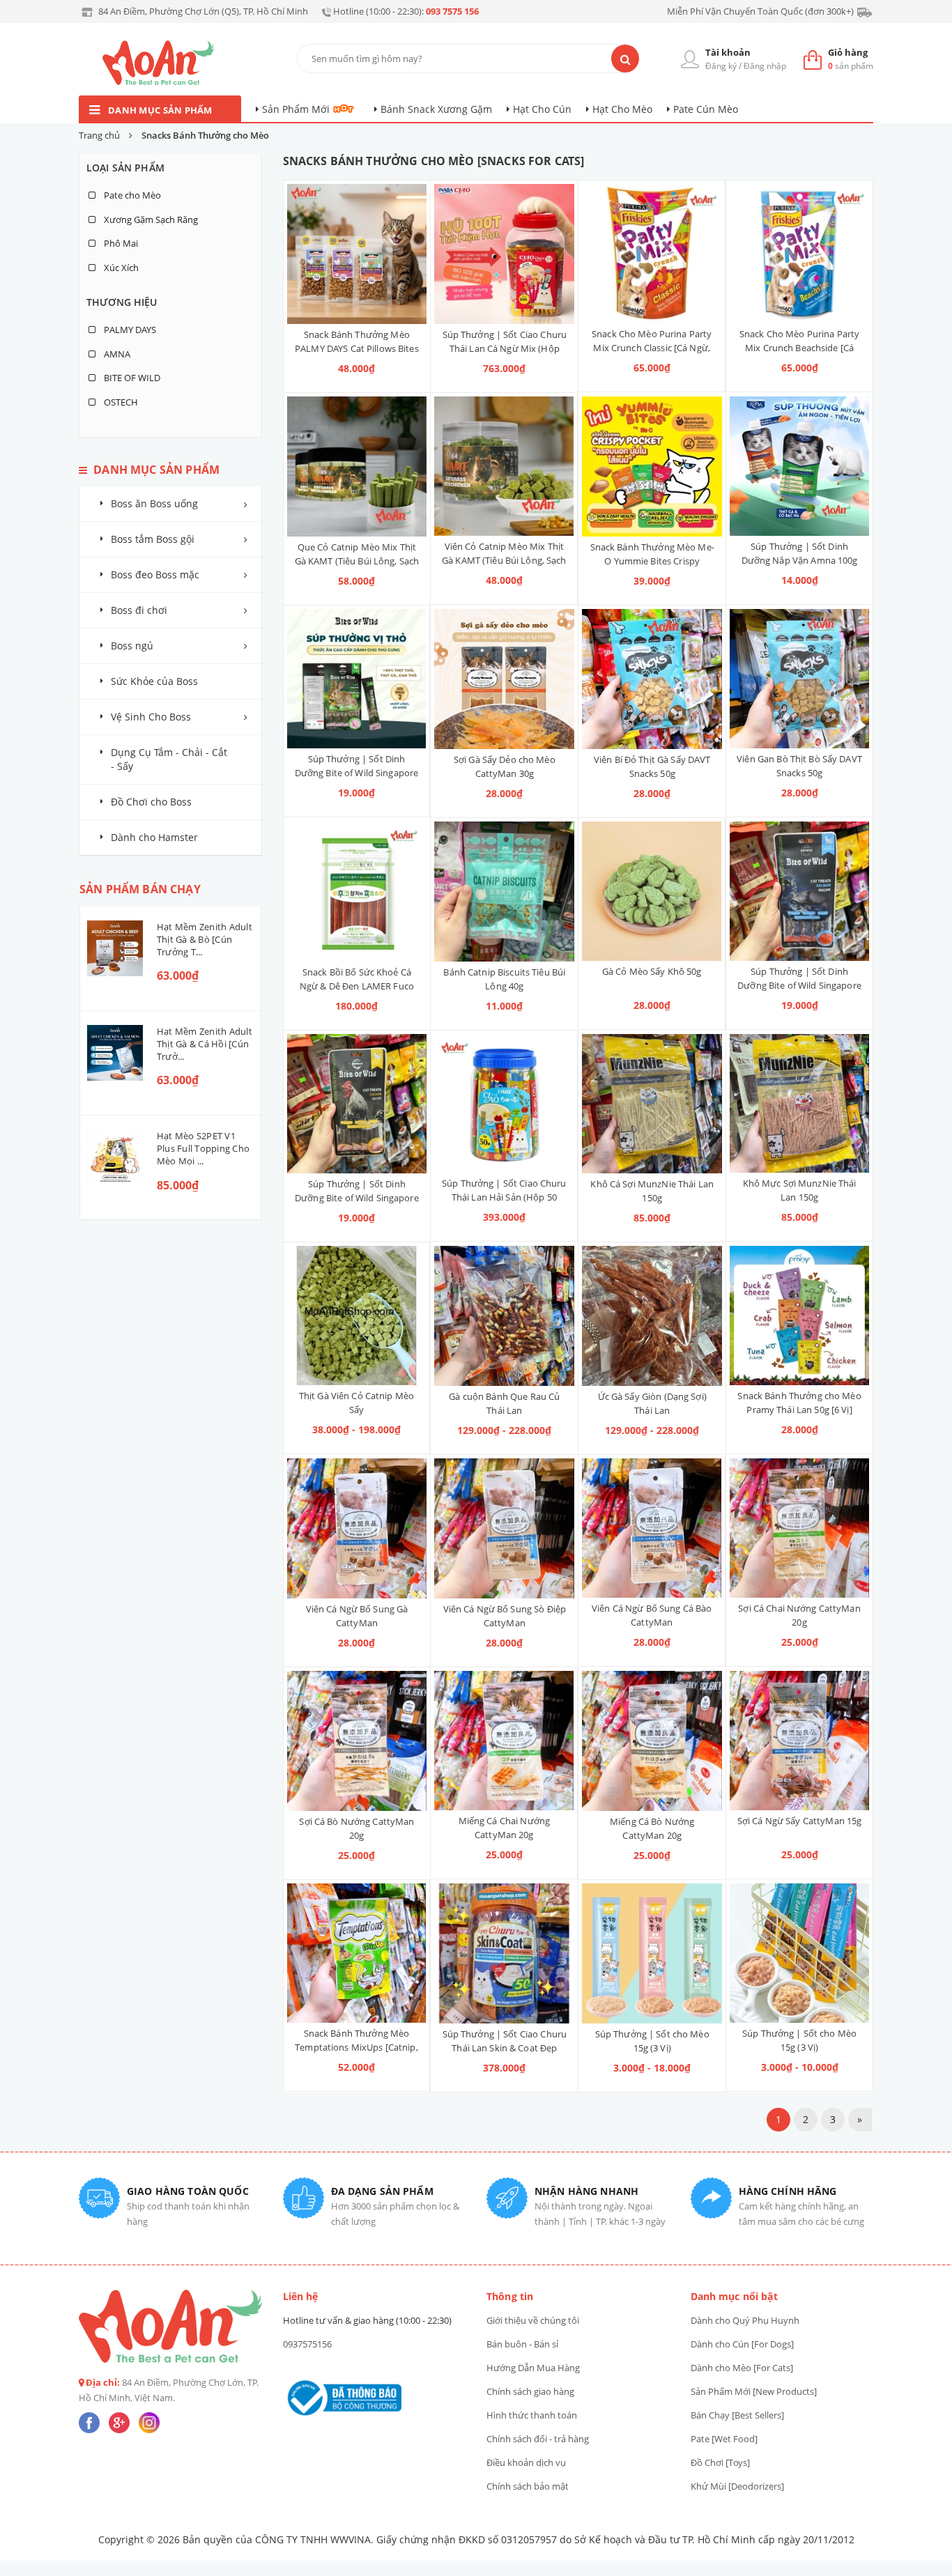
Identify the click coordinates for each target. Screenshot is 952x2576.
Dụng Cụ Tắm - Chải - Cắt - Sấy (169, 759)
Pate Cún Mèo (706, 109)
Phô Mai (120, 243)
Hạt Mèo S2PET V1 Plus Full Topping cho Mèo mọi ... (203, 1148)
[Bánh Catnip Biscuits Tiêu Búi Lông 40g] (504, 892)
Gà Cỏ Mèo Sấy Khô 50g (652, 971)
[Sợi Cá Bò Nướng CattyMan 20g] (357, 1741)
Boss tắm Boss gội (153, 539)
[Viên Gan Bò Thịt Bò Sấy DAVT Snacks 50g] (799, 679)
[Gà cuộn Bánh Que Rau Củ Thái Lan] (504, 1316)
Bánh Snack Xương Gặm (436, 109)
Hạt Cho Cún (542, 109)
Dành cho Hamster (154, 837)
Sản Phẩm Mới (296, 109)
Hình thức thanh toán (532, 2415)
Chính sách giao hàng (530, 2391)
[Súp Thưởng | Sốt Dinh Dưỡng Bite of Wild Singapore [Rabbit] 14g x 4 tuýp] (357, 679)
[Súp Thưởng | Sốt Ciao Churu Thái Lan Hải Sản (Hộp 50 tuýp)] (504, 1104)
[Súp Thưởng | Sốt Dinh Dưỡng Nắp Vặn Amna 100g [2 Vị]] (799, 466)
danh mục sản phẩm (160, 110)
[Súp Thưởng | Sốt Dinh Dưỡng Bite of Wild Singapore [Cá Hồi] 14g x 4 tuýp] (799, 891)
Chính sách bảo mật (528, 2486)
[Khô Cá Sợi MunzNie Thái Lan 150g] (652, 1104)
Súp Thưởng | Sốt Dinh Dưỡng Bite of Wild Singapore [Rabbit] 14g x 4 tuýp (357, 773)
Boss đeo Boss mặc (155, 574)
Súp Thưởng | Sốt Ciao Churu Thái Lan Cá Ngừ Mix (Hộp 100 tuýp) (505, 348)
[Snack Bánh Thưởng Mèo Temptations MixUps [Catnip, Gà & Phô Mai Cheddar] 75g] (357, 1953)
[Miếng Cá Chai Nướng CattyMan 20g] (504, 1741)
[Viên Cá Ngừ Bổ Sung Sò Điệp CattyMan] (504, 1528)
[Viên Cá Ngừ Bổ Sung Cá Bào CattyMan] (652, 1528)
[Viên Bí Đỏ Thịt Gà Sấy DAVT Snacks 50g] (652, 679)
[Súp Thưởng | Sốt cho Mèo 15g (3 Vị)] (652, 1953)
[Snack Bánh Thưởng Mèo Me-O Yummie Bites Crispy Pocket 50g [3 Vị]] (652, 466)
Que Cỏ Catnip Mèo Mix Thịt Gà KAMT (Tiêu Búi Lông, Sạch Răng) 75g (357, 561)
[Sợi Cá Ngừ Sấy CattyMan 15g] (799, 1741)
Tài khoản (728, 52)
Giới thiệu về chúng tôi (533, 2320)
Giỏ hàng (848, 52)
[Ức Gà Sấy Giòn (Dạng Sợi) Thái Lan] (652, 1316)
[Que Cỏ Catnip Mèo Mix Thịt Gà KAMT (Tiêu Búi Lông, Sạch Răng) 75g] (357, 466)
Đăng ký (721, 66)
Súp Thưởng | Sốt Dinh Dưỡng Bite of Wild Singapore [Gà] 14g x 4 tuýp (357, 1198)
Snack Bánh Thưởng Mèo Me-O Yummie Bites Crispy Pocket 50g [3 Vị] (652, 561)
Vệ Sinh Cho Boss (151, 717)
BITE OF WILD (131, 378)
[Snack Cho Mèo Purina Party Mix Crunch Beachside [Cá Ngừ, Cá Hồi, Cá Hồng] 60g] (799, 254)
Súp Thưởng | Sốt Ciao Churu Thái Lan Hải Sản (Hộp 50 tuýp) (504, 1197)
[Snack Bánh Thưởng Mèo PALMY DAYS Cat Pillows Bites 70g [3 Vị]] (357, 254)
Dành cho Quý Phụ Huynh (745, 2320)
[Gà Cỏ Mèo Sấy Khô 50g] (652, 891)
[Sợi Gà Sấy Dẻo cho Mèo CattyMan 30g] (504, 679)
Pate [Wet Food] (724, 2439)
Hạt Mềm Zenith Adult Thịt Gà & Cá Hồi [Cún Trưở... (205, 1044)
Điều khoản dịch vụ (526, 2462)
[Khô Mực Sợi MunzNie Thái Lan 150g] (799, 1104)
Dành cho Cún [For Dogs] (742, 2344)
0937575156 (307, 2344)
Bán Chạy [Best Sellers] (737, 2415)
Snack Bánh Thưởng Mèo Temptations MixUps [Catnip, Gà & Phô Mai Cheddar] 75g (356, 2047)
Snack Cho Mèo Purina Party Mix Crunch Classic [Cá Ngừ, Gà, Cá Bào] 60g (652, 348)
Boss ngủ (132, 646)
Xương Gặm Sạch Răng (150, 219)
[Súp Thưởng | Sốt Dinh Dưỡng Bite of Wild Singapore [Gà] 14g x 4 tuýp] (357, 1104)
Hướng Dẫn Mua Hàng (533, 2368)
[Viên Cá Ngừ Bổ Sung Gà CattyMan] (357, 1528)
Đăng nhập (765, 66)
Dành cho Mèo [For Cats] (742, 2368)
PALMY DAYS (129, 330)
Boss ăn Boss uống (154, 503)
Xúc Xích (120, 268)
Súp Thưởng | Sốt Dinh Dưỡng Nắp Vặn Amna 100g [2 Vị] (800, 560)
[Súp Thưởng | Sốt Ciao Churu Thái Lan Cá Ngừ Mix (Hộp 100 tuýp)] (504, 254)
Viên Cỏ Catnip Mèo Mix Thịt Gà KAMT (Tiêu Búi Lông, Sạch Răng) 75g (504, 560)
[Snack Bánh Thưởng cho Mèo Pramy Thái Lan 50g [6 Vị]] (799, 1316)
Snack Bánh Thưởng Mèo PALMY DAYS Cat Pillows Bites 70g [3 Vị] (357, 348)
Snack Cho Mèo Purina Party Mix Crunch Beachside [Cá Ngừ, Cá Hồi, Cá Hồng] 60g (799, 348)
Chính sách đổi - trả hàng (538, 2439)
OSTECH (120, 402)
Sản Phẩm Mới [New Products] (754, 2391)
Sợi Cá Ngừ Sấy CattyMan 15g (800, 1821)
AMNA (116, 354)
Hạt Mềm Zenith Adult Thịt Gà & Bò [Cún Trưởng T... (205, 939)
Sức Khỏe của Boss (154, 681)
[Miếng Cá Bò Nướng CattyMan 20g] (652, 1741)
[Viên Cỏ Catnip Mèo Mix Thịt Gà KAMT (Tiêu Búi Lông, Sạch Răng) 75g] (504, 466)
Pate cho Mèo (131, 195)
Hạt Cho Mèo (622, 109)
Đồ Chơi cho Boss (151, 802)
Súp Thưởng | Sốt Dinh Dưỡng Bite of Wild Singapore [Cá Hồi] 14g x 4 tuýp (799, 985)
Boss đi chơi (139, 610)
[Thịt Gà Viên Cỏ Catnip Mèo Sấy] (357, 1316)
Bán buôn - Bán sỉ (522, 2344)
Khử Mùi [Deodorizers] (737, 2486)
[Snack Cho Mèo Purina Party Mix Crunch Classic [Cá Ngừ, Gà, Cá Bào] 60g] (652, 254)
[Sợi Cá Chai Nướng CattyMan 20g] (799, 1528)
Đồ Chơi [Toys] (720, 2462)
